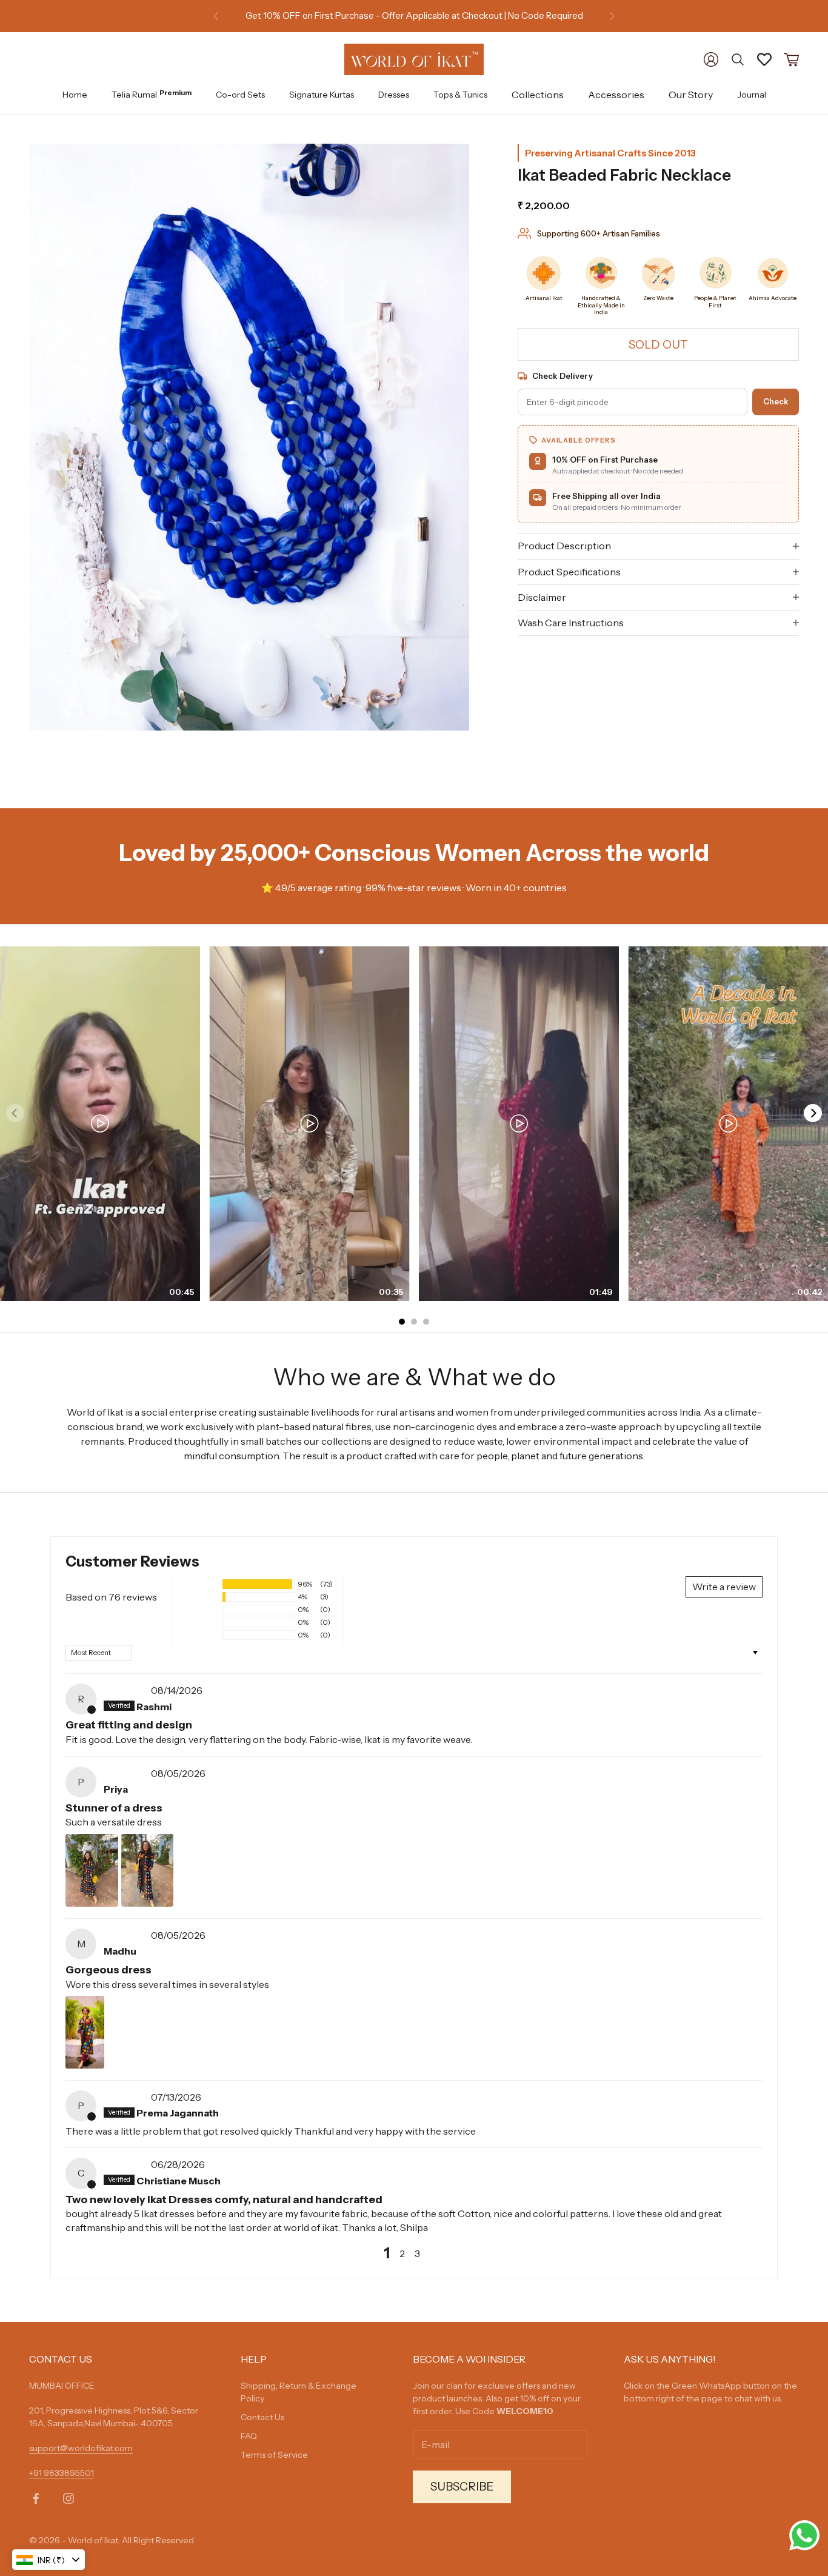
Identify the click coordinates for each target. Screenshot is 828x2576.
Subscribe (462, 2487)
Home (75, 94)
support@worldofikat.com (81, 2448)
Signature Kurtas (322, 94)
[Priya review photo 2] (147, 1870)
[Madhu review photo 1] (85, 2032)
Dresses (394, 94)
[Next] (813, 1113)
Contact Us (262, 2417)
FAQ (249, 2436)
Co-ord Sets (240, 94)
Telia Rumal (152, 94)
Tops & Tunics (460, 94)
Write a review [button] (724, 1587)
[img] (126, 1690)
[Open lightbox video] (100, 1124)
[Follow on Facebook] (36, 2498)
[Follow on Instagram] (68, 2498)
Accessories (616, 95)
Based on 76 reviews (111, 1597)
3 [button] (417, 2253)
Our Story (691, 95)
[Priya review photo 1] (92, 1870)
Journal (752, 94)
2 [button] (402, 2253)
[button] (200, 1584)
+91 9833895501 (62, 2473)
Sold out (658, 344)
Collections (538, 95)
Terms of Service (274, 2455)
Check (776, 401)
